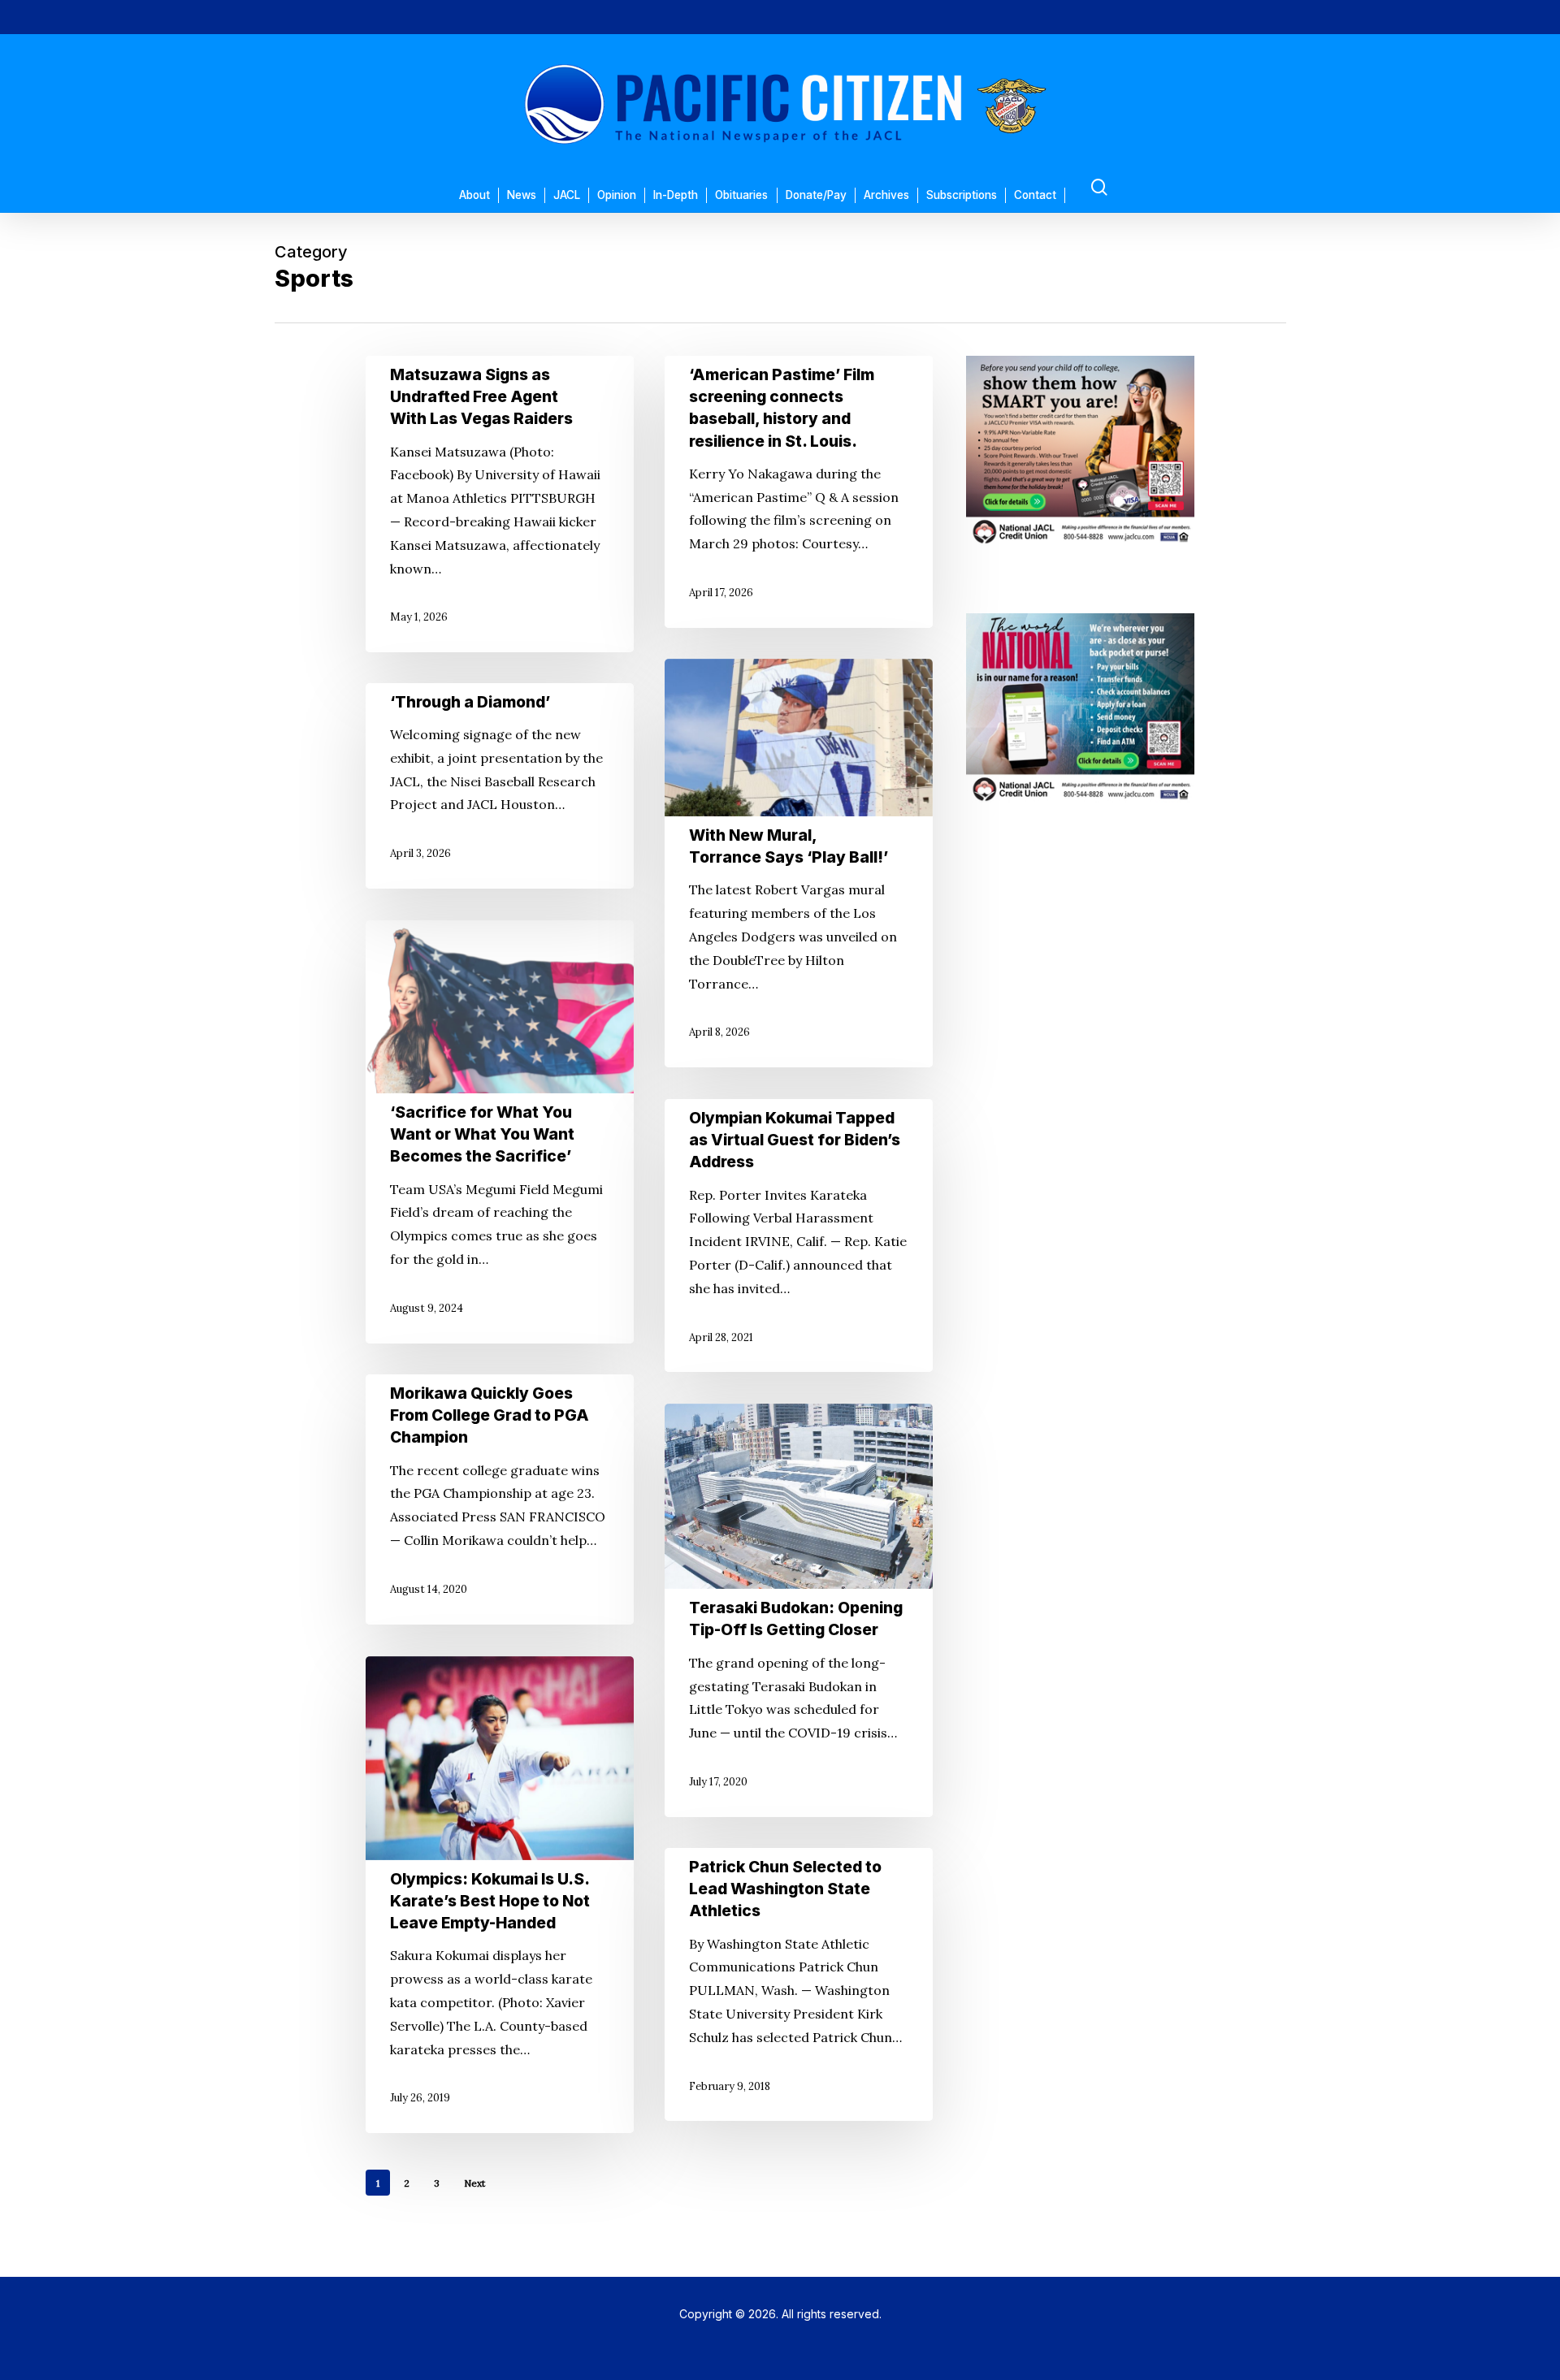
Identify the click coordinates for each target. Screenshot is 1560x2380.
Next (474, 2183)
